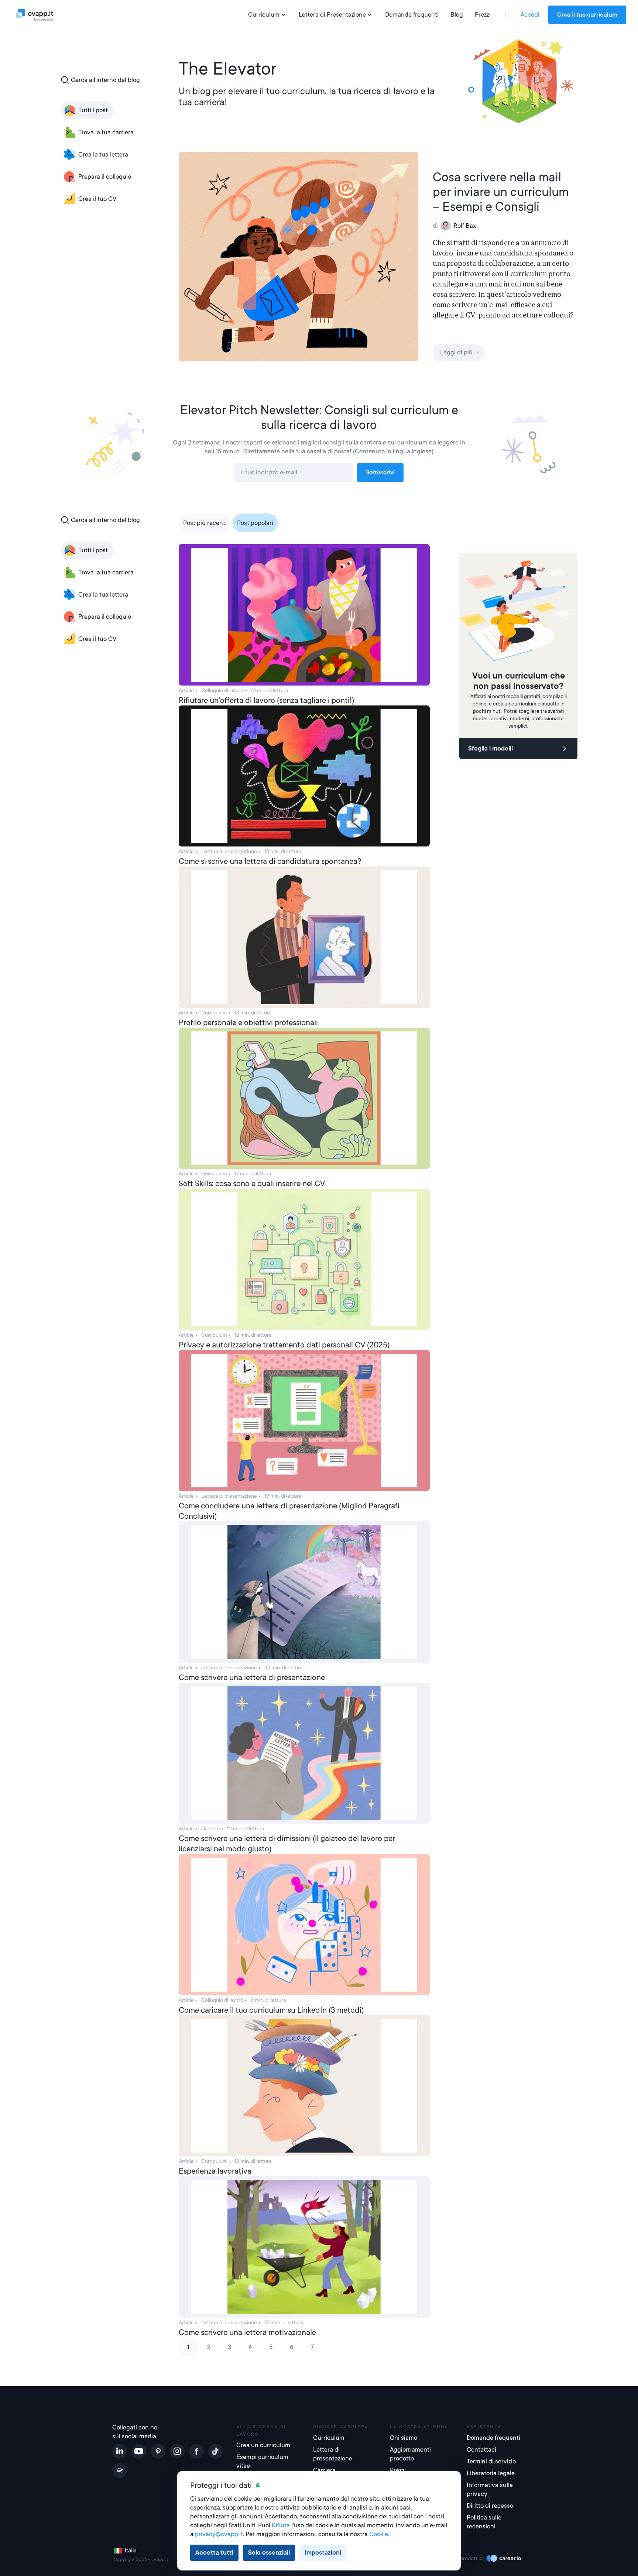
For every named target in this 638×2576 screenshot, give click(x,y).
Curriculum (264, 15)
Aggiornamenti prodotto (410, 2454)
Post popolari (255, 523)
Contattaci (481, 2450)
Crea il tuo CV (97, 199)
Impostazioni (323, 2553)
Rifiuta (281, 2525)
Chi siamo (404, 2438)
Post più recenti (205, 523)
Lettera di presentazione (333, 2454)
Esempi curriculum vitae (262, 2461)
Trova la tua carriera (106, 132)
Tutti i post (93, 110)
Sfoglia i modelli (490, 748)
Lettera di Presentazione (332, 15)
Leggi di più (456, 352)
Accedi (530, 15)
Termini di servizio (491, 2461)
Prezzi (483, 15)
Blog (457, 15)
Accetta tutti (214, 2553)
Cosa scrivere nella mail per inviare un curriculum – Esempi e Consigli (501, 192)
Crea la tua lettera (103, 154)
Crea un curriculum (263, 2445)
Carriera (324, 2470)
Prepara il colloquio (105, 177)
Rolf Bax (465, 226)
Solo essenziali (269, 2553)
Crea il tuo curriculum (587, 15)
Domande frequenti (412, 15)
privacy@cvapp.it (219, 2534)
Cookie (379, 2534)
